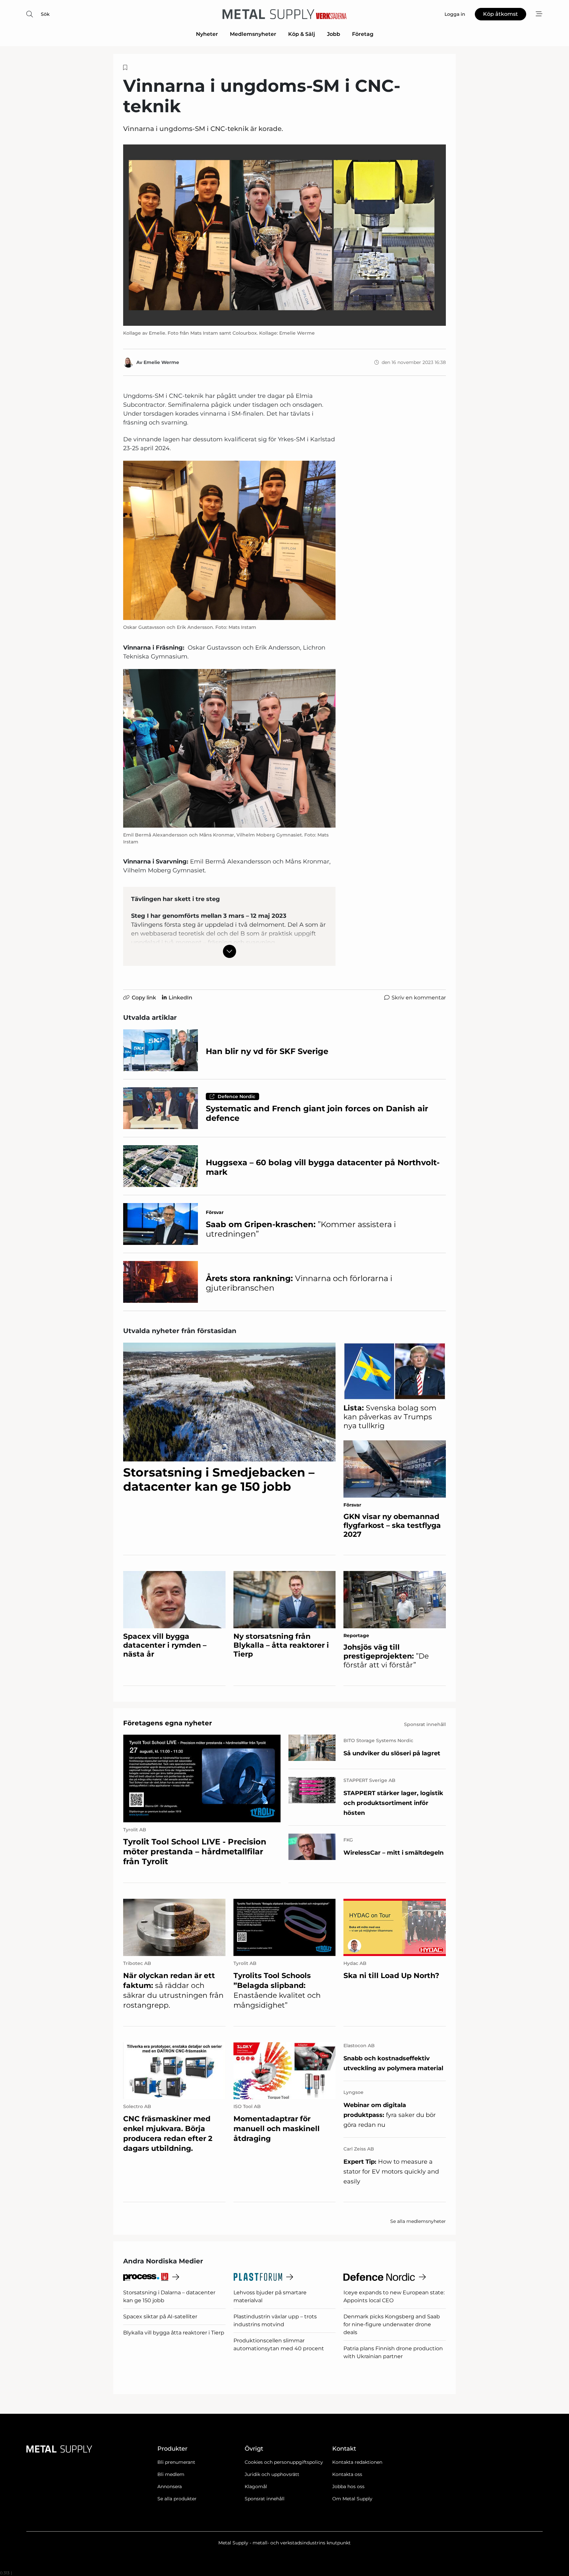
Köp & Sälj (302, 34)
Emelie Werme (161, 362)
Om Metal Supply (352, 2499)
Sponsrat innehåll (265, 2499)
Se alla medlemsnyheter (418, 2221)
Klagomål (256, 2486)
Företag (363, 34)
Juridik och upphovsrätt (272, 2474)
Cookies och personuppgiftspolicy (284, 2462)
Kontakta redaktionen (357, 2462)
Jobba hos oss (348, 2486)
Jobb (334, 34)
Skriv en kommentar (419, 998)
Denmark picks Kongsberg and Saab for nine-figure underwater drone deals (392, 2324)
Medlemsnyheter (253, 34)
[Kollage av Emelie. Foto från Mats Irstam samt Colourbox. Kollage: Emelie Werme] (284, 235)
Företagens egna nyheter (168, 1723)
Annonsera (170, 2486)
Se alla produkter (177, 2499)
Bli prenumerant (176, 2462)
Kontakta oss (347, 2474)
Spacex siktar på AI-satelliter (160, 2317)
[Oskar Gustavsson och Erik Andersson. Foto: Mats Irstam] (229, 540)
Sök (45, 14)
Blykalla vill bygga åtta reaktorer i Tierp (174, 2333)
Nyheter (207, 34)
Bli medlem (171, 2474)
